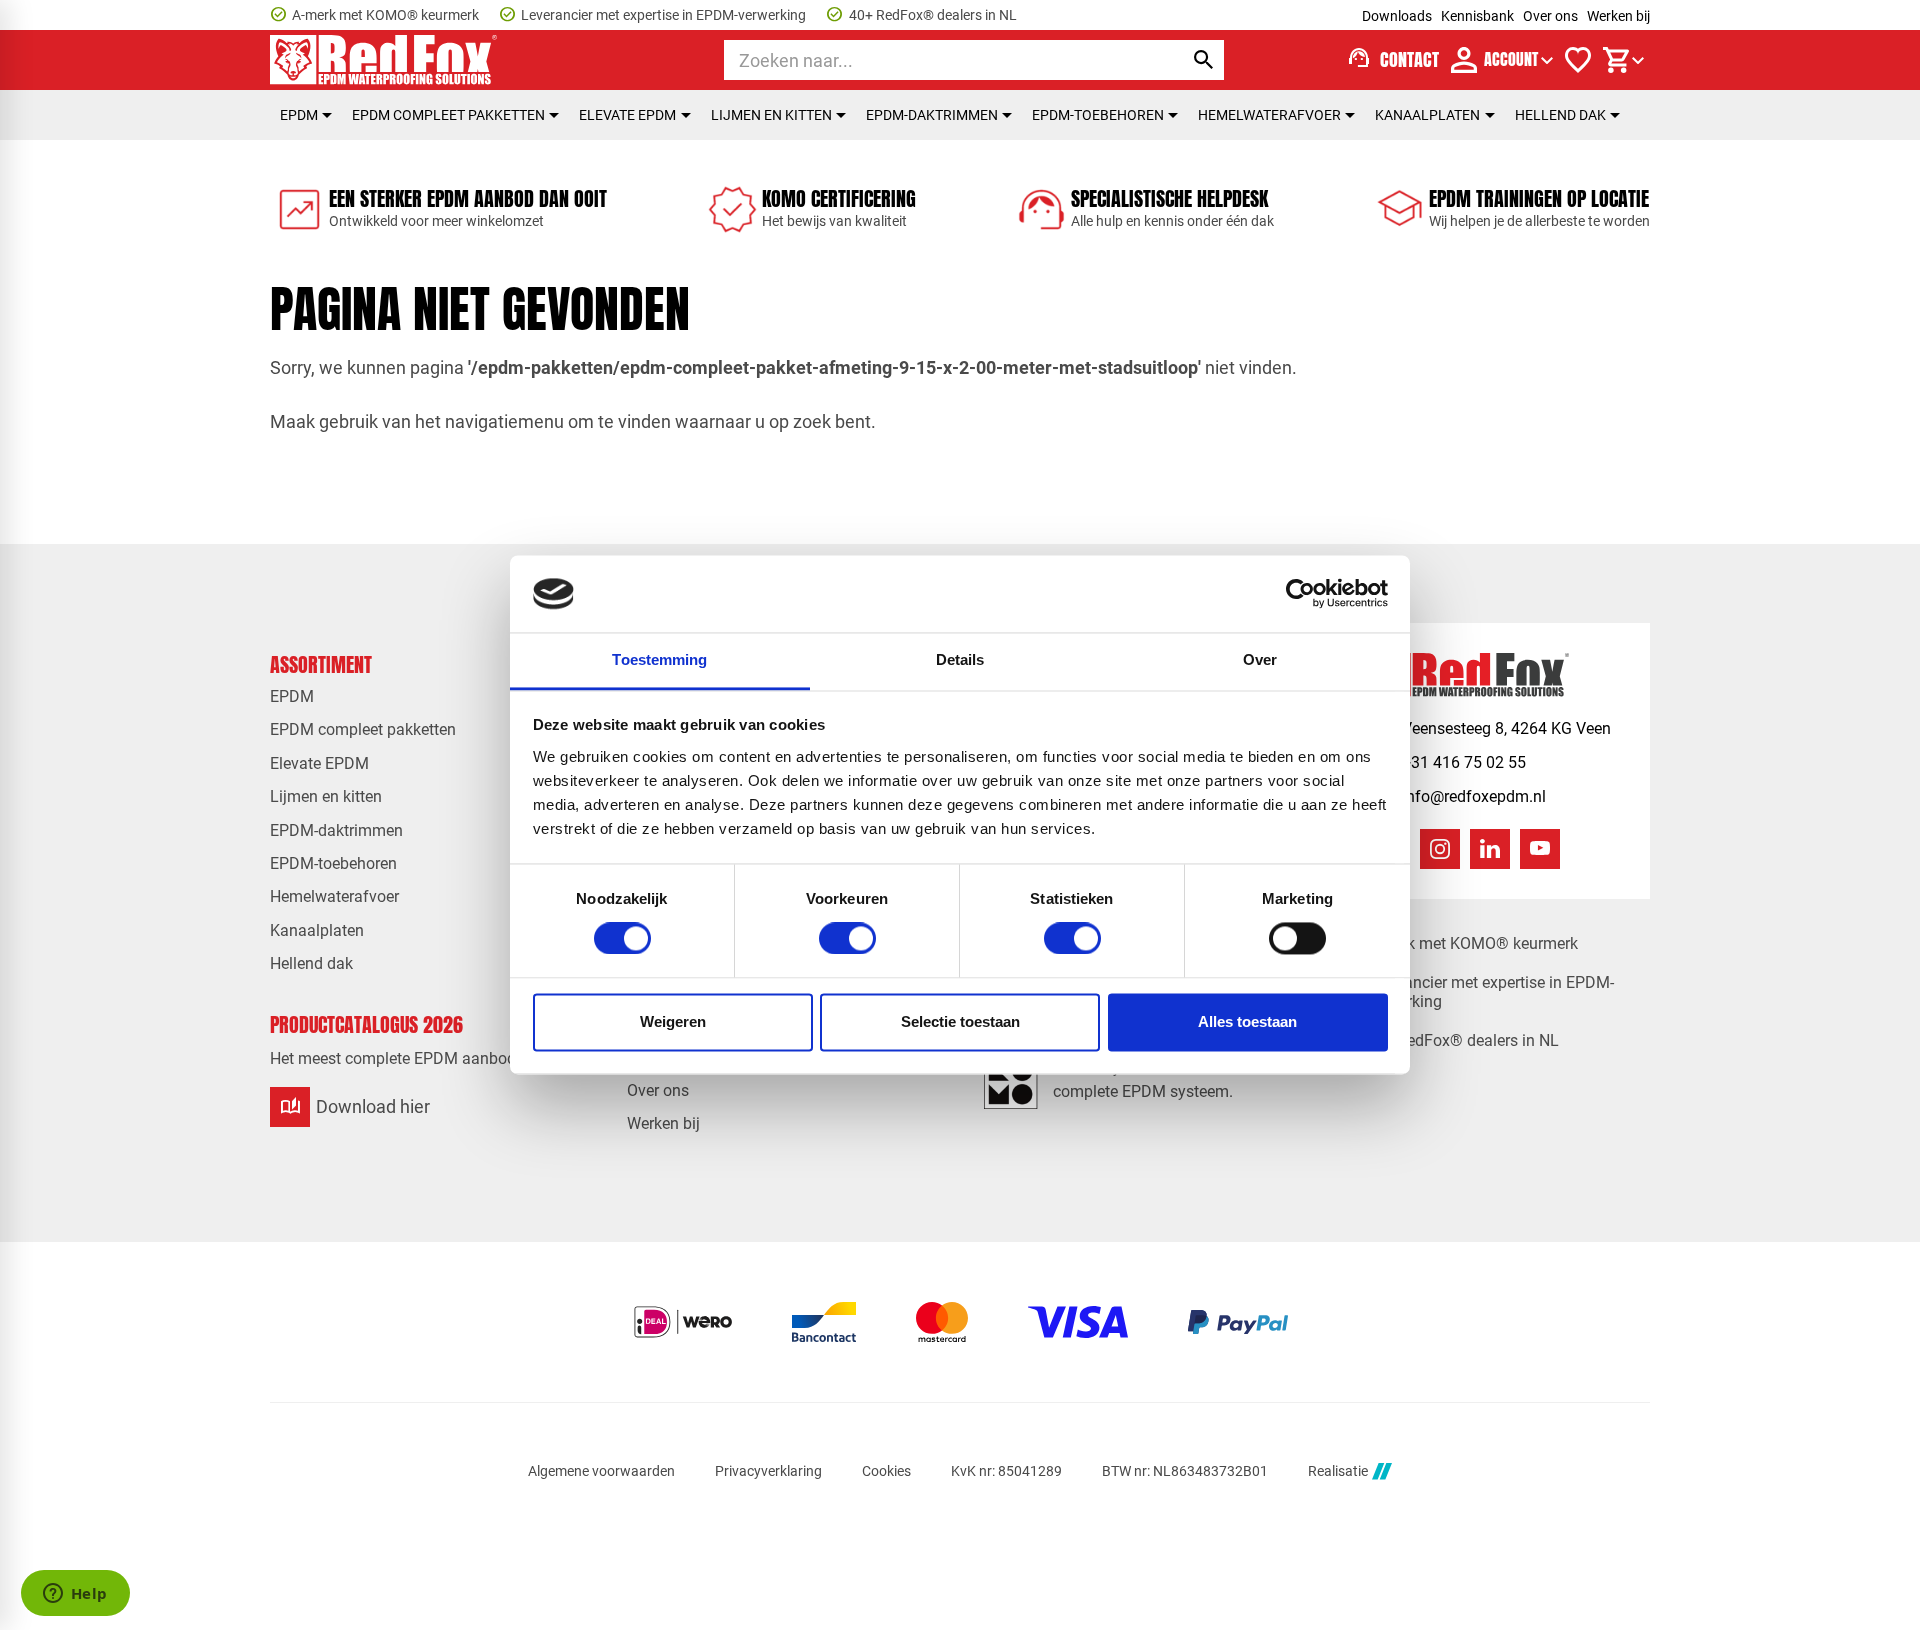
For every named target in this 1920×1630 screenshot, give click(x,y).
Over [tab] (1260, 659)
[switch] (847, 939)
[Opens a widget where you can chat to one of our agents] (75, 1595)
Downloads (1397, 16)
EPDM (299, 115)
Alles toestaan (1247, 1021)
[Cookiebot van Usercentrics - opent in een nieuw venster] (1300, 594)
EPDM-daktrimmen (932, 115)
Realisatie (1338, 1471)
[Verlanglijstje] (1578, 60)
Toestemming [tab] (659, 659)
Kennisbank (1477, 16)
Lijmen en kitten (771, 115)
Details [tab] (960, 659)
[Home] (384, 60)
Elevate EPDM (627, 115)
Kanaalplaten (1427, 115)
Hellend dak (1560, 115)
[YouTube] (1540, 849)
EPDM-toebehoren (1098, 115)
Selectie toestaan (960, 1021)
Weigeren (673, 1021)
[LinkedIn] (1490, 849)
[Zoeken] (1204, 60)
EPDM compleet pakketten (448, 115)
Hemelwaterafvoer (1269, 115)
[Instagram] (1440, 849)
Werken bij (1618, 16)
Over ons (1550, 16)
